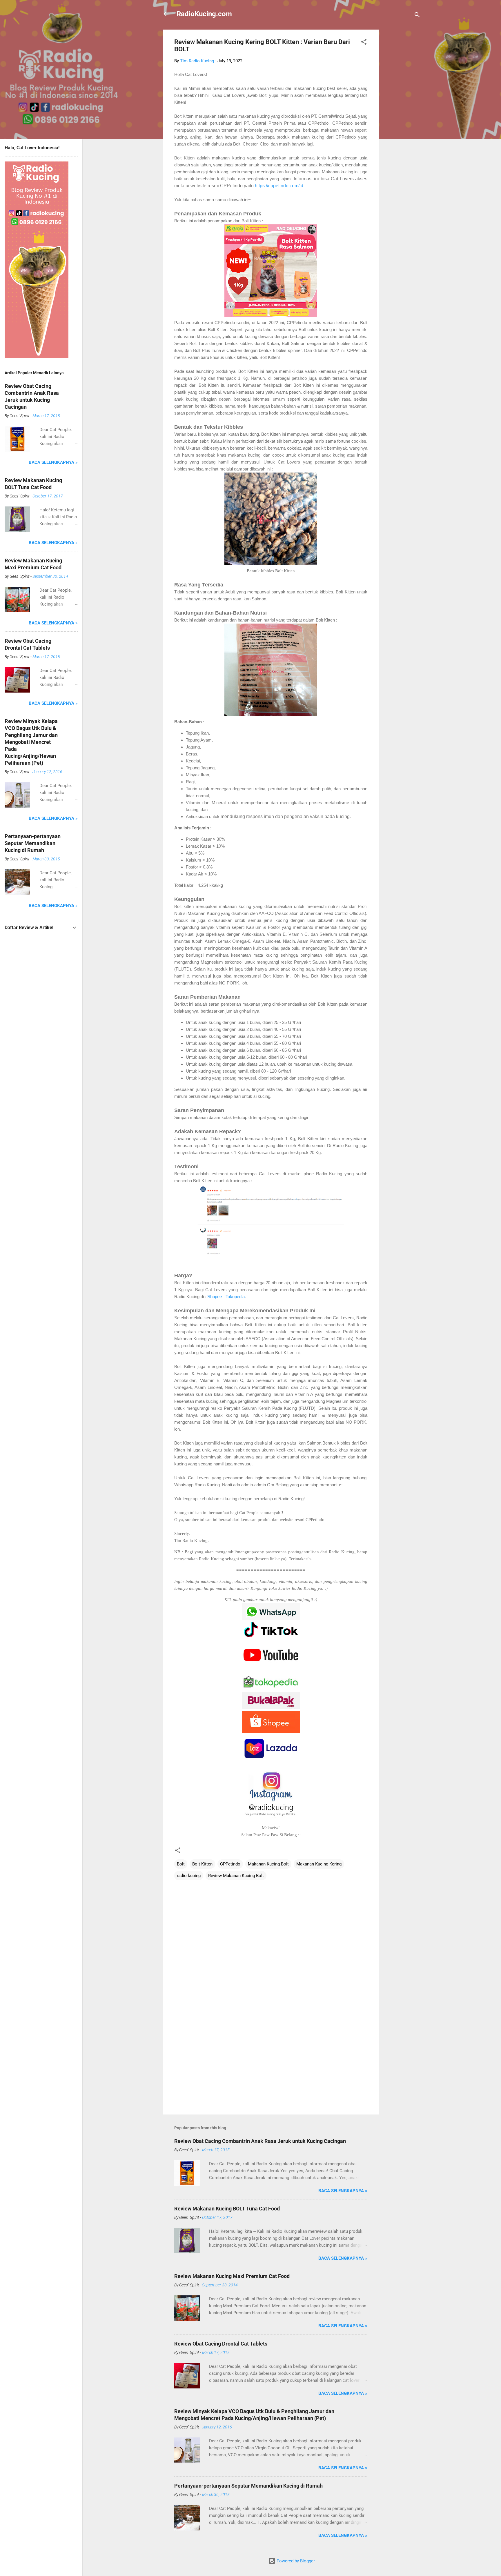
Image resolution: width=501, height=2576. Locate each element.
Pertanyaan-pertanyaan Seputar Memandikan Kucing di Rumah (248, 2486)
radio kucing (189, 1876)
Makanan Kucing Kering (319, 1864)
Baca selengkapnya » (343, 2191)
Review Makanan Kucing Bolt (236, 1876)
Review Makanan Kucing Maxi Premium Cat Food (232, 2276)
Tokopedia (235, 1297)
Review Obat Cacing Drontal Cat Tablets (221, 2344)
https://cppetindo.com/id (279, 186)
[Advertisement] (402, 117)
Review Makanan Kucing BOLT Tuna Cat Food (227, 2209)
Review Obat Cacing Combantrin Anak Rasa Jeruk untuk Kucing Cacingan (260, 2141)
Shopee (215, 1297)
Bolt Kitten (202, 1864)
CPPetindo (230, 1864)
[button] (364, 43)
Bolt (181, 1864)
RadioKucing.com (204, 14)
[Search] (417, 16)
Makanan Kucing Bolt (268, 1864)
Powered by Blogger (295, 2561)
